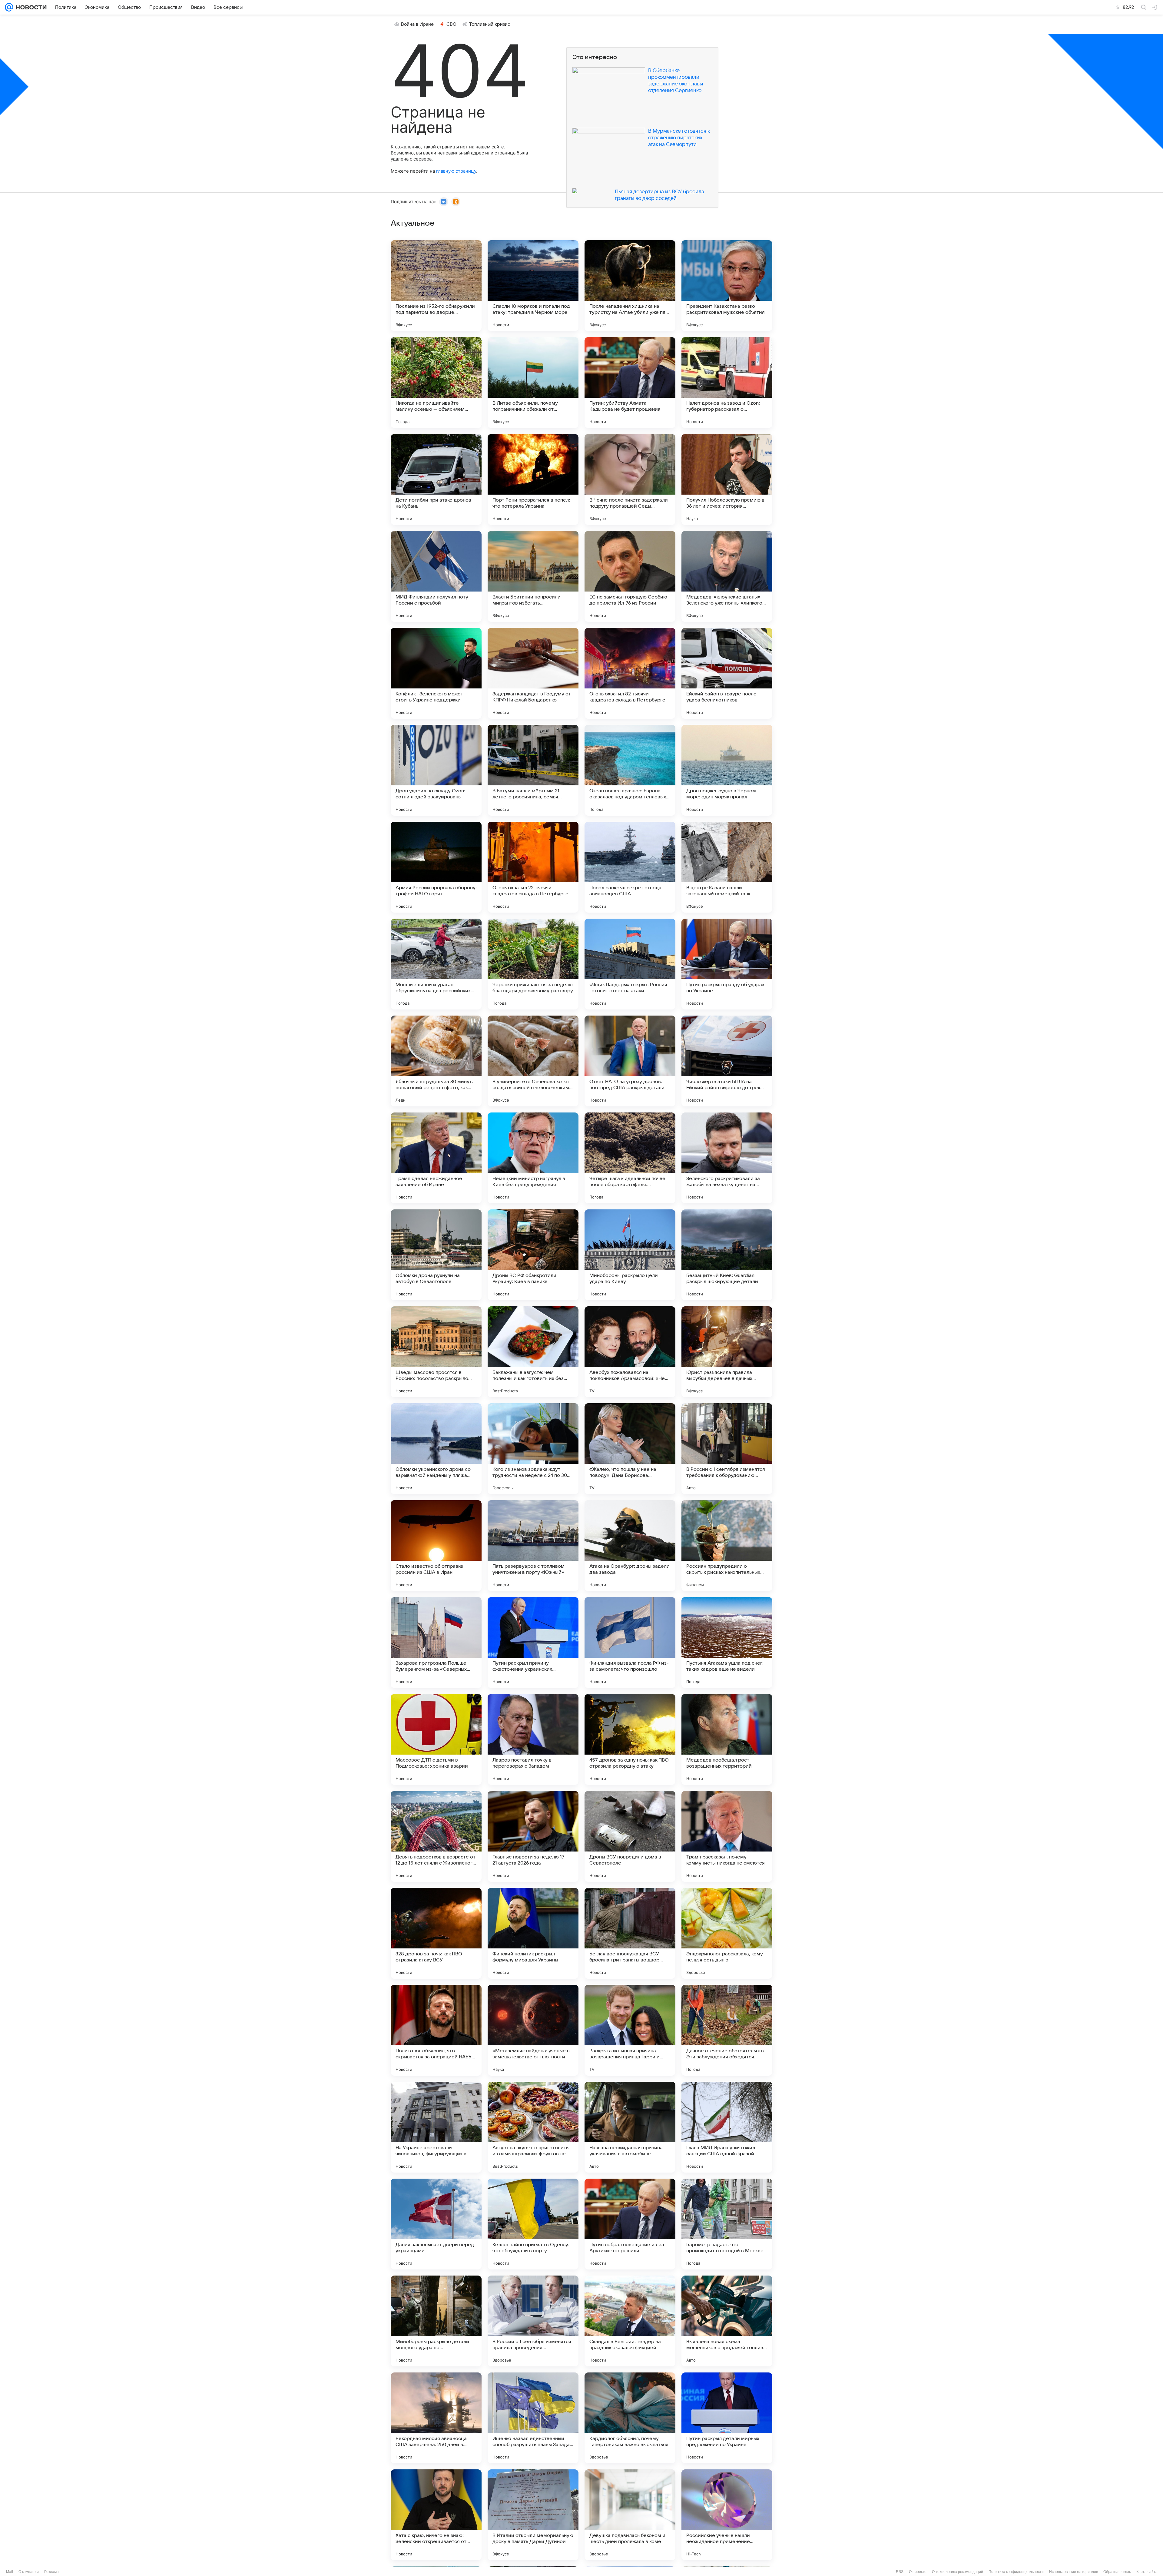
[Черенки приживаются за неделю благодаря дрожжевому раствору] (533, 964)
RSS (900, 2572)
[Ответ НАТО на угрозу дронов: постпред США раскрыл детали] (630, 1061)
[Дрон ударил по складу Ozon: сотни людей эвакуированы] (436, 770)
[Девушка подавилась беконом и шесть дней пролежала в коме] (630, 2515)
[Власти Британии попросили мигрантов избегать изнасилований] (533, 576)
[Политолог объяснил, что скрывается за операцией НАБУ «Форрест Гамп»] (436, 2030)
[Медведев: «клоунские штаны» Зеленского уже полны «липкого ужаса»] (727, 576)
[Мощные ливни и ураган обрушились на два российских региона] (436, 964)
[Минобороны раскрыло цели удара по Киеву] (630, 1255)
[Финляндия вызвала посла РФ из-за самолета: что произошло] (630, 1643)
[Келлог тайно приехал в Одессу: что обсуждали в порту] (533, 2224)
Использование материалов (1074, 2572)
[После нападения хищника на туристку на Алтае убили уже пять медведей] (630, 286)
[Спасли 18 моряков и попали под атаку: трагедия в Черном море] (533, 286)
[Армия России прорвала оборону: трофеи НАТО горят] (436, 867)
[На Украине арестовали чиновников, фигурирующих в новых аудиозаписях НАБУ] (436, 2127)
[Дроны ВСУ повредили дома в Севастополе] (630, 1836)
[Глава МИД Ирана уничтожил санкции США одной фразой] (727, 2127)
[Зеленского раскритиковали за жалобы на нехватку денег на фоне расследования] (727, 1158)
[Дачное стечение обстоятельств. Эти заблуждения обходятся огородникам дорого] (727, 2030)
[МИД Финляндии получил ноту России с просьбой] (436, 576)
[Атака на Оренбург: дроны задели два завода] (630, 1546)
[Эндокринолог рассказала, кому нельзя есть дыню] (727, 1933)
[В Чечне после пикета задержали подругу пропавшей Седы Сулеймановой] (630, 479)
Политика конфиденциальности (1016, 2572)
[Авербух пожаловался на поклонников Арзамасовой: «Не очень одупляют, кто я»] (630, 1352)
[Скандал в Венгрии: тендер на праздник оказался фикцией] (630, 2321)
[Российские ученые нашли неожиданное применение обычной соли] (727, 2515)
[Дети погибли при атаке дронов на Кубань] (436, 479)
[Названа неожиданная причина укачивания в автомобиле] (630, 2127)
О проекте (918, 2572)
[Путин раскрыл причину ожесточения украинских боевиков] (533, 1643)
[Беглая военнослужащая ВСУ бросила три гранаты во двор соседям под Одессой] (630, 1933)
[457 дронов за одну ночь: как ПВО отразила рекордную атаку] (630, 1739)
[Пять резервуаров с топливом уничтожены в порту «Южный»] (533, 1546)
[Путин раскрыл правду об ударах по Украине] (727, 964)
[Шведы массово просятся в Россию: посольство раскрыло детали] (436, 1352)
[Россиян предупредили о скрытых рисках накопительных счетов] (727, 1546)
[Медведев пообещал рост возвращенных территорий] (727, 1739)
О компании (29, 2572)
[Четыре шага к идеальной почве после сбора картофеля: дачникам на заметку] (630, 1158)
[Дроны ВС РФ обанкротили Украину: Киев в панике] (533, 1255)
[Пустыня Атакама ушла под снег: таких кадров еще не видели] (727, 1643)
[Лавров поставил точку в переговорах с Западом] (533, 1739)
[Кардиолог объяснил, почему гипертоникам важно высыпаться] (630, 2418)
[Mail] (9, 7)
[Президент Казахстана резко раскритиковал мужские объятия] (727, 286)
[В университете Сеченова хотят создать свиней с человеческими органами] (533, 1061)
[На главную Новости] (30, 7)
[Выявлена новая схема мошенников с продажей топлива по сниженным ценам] (727, 2321)
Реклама (51, 2572)
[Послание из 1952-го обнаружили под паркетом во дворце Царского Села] (436, 286)
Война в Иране (417, 24)
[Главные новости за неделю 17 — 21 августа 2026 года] (533, 1836)
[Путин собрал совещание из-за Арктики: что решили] (630, 2224)
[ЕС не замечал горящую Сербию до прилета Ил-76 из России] (630, 576)
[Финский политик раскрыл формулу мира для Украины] (533, 1933)
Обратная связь (1117, 2572)
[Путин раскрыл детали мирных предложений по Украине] (727, 2418)
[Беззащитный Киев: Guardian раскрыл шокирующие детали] (727, 1255)
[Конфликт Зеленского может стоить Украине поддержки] (436, 673)
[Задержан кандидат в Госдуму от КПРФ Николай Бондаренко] (533, 673)
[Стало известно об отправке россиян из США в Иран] (436, 1546)
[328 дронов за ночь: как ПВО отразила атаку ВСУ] (436, 1933)
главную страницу (456, 171)
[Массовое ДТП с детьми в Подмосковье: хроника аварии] (436, 1739)
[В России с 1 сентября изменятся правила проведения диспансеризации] (533, 2321)
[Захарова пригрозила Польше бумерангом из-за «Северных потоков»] (436, 1643)
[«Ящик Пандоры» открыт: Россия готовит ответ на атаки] (630, 964)
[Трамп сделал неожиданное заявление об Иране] (436, 1158)
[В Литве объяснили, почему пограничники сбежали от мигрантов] (533, 383)
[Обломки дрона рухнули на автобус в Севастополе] (436, 1255)
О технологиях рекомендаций (958, 2572)
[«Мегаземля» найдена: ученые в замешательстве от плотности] (533, 2030)
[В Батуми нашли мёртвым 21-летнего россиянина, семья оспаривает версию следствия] (533, 770)
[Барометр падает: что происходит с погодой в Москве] (727, 2224)
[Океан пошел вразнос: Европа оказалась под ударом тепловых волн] (630, 770)
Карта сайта (1147, 2572)
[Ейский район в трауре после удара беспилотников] (727, 673)
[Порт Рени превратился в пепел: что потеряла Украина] (533, 479)
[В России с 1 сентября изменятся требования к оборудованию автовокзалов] (727, 1449)
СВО (451, 24)
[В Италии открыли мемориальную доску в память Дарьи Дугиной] (533, 2515)
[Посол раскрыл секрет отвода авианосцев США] (630, 867)
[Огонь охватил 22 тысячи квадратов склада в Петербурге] (533, 867)
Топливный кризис (490, 24)
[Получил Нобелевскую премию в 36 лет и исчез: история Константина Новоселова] (727, 479)
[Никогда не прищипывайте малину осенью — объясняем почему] (436, 383)
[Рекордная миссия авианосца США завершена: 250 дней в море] (436, 2418)
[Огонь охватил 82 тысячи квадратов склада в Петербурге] (630, 673)
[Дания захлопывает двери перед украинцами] (436, 2224)
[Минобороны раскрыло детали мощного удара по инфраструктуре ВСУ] (436, 2321)
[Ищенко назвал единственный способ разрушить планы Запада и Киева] (533, 2418)
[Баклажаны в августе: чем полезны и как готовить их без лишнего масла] (533, 1352)
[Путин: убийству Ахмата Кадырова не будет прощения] (630, 383)
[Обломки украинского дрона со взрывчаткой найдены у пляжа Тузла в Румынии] (436, 1449)
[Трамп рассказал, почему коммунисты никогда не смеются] (727, 1836)
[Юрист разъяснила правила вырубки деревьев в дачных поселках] (727, 1352)
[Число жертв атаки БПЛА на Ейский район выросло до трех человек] (727, 1061)
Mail (10, 2572)
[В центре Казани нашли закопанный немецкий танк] (727, 867)
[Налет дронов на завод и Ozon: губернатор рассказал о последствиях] (727, 383)
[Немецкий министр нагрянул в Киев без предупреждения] (533, 1158)
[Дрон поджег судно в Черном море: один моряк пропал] (727, 770)
